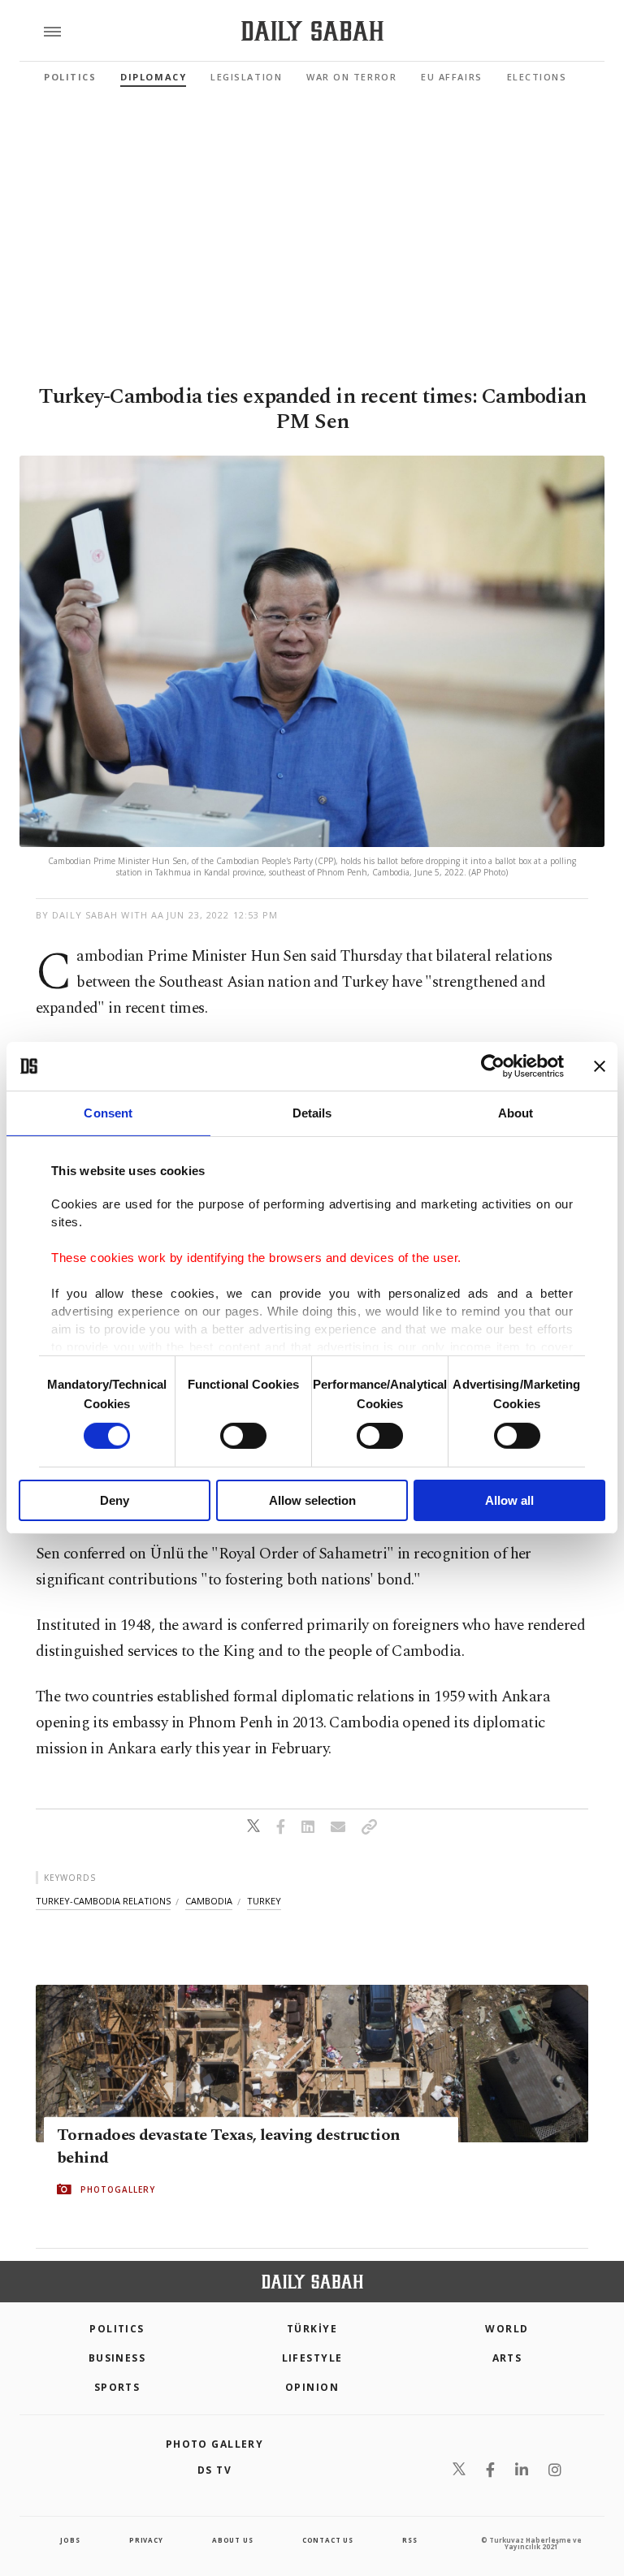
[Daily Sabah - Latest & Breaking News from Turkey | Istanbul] (312, 31)
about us (232, 2540)
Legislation (246, 77)
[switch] (243, 1436)
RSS (409, 2540)
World (507, 2329)
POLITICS (117, 2329)
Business (117, 2358)
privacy (146, 2540)
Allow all (509, 1500)
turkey (264, 1901)
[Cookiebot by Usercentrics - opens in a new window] (493, 1066)
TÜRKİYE (312, 2329)
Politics (70, 77)
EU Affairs (451, 77)
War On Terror (351, 77)
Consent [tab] (108, 1113)
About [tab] (516, 1113)
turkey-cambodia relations (103, 1901)
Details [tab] (312, 1113)
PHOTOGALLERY (118, 2189)
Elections (537, 77)
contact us (328, 2540)
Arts (507, 2358)
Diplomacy (153, 77)
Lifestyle (312, 2358)
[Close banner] (600, 1066)
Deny (115, 1500)
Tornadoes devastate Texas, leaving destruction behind (228, 2146)
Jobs (70, 2540)
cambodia (209, 1901)
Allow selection (312, 1500)
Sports (117, 2387)
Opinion (312, 2387)
